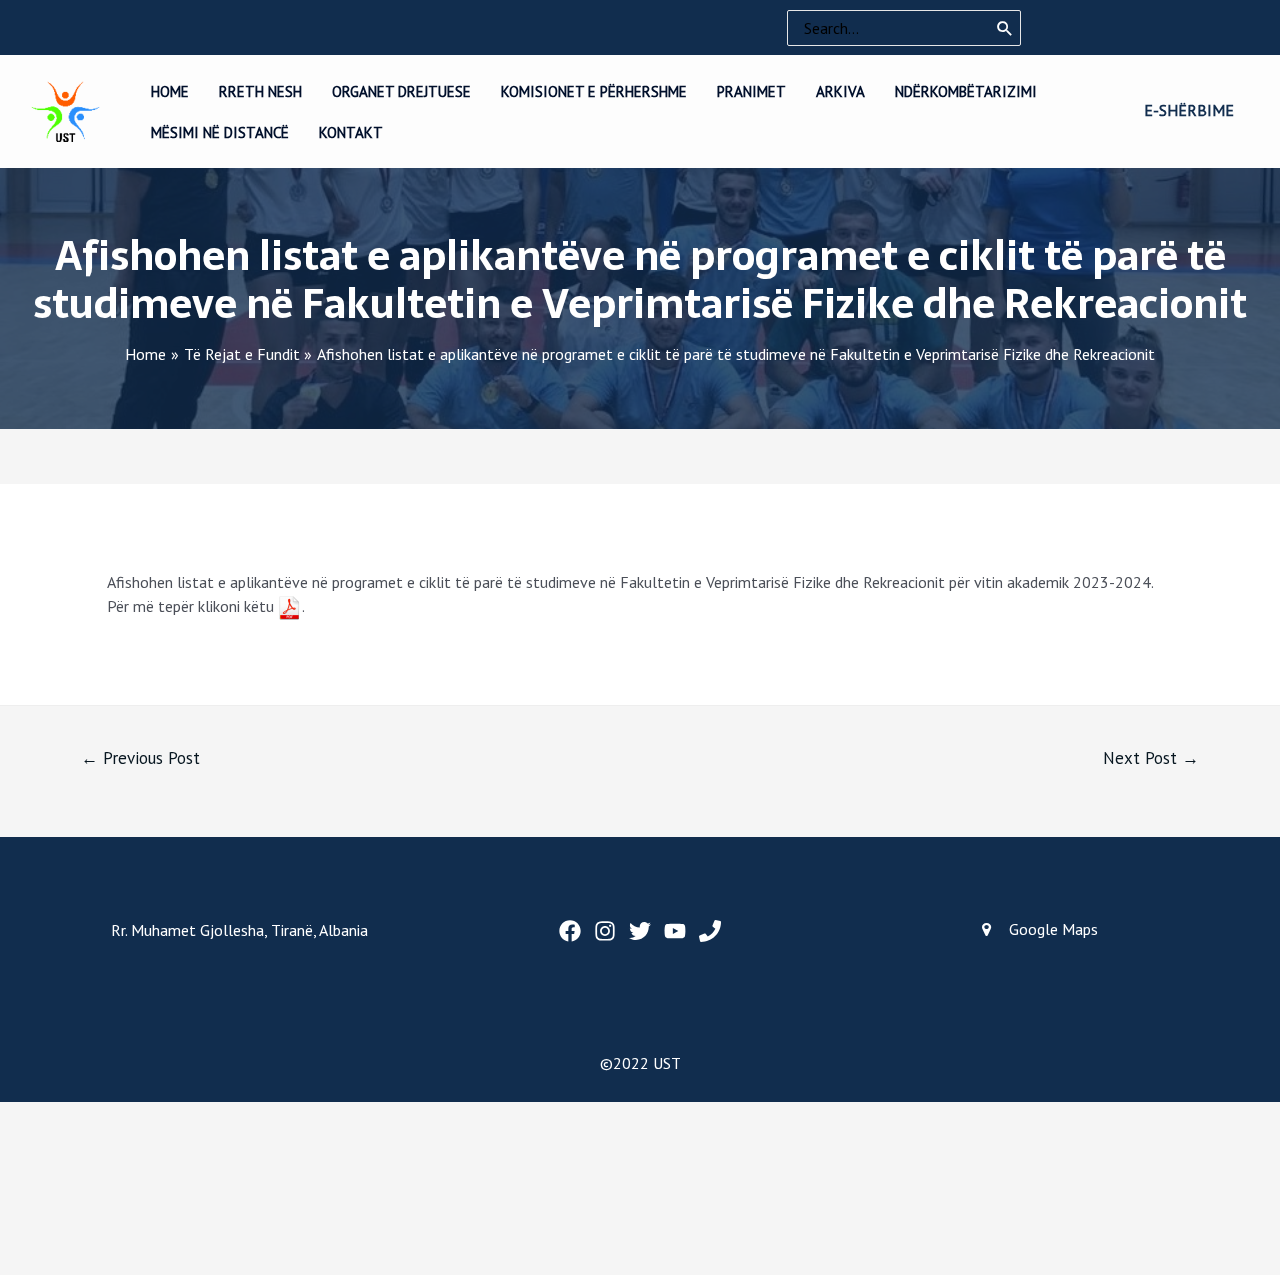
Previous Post (140, 758)
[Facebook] (570, 931)
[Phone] (710, 931)
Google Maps (1053, 929)
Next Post (1151, 758)
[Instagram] (605, 931)
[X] (640, 931)
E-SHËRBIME (1189, 110)
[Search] (1005, 28)
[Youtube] (675, 931)
